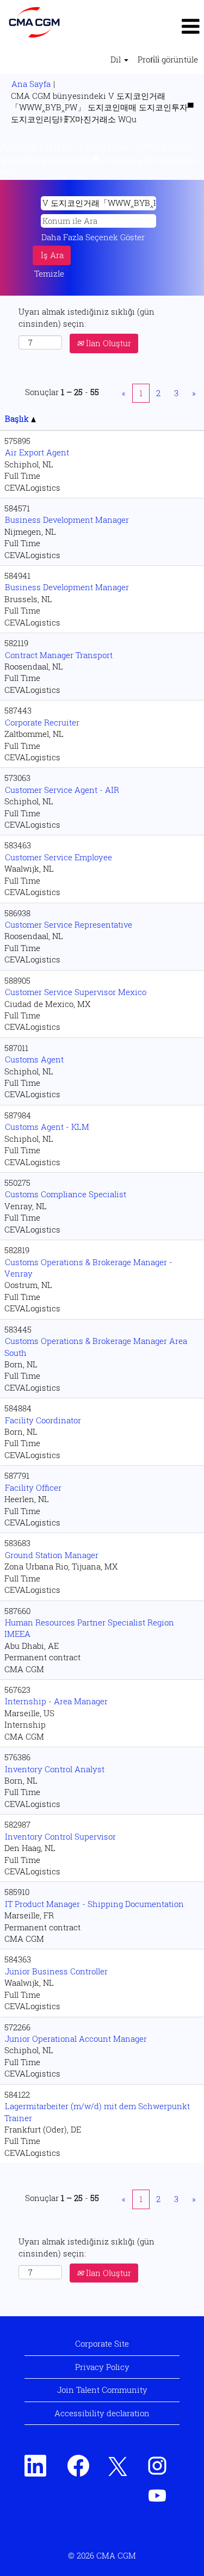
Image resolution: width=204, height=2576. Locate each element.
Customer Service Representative (69, 924)
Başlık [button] (18, 418)
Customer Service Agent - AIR (62, 790)
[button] (170, 27)
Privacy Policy (102, 2367)
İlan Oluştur (107, 343)
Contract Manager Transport (59, 655)
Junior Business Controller (56, 1971)
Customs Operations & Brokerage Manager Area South (96, 1346)
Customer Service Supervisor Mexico (76, 992)
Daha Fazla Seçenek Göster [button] (93, 237)
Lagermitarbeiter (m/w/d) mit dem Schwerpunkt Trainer (97, 2112)
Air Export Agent (37, 452)
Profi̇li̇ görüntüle (168, 59)
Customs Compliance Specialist (66, 1194)
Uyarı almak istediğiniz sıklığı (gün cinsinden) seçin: (86, 317)
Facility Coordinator (43, 1420)
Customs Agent (34, 1059)
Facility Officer (33, 1487)
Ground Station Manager (52, 1555)
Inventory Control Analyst (55, 1769)
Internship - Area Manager (56, 1701)
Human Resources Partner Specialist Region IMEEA (89, 1628)
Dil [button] (117, 59)
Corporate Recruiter (42, 722)
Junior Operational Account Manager (76, 2039)
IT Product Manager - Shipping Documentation (94, 1904)
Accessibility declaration (102, 2413)
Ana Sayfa (31, 84)
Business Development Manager (67, 520)
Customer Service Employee (58, 857)
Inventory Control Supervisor (60, 1836)
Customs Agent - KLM (47, 1127)
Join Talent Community (102, 2390)
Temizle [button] (49, 273)
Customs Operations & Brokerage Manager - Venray (88, 1268)
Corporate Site (102, 2343)
